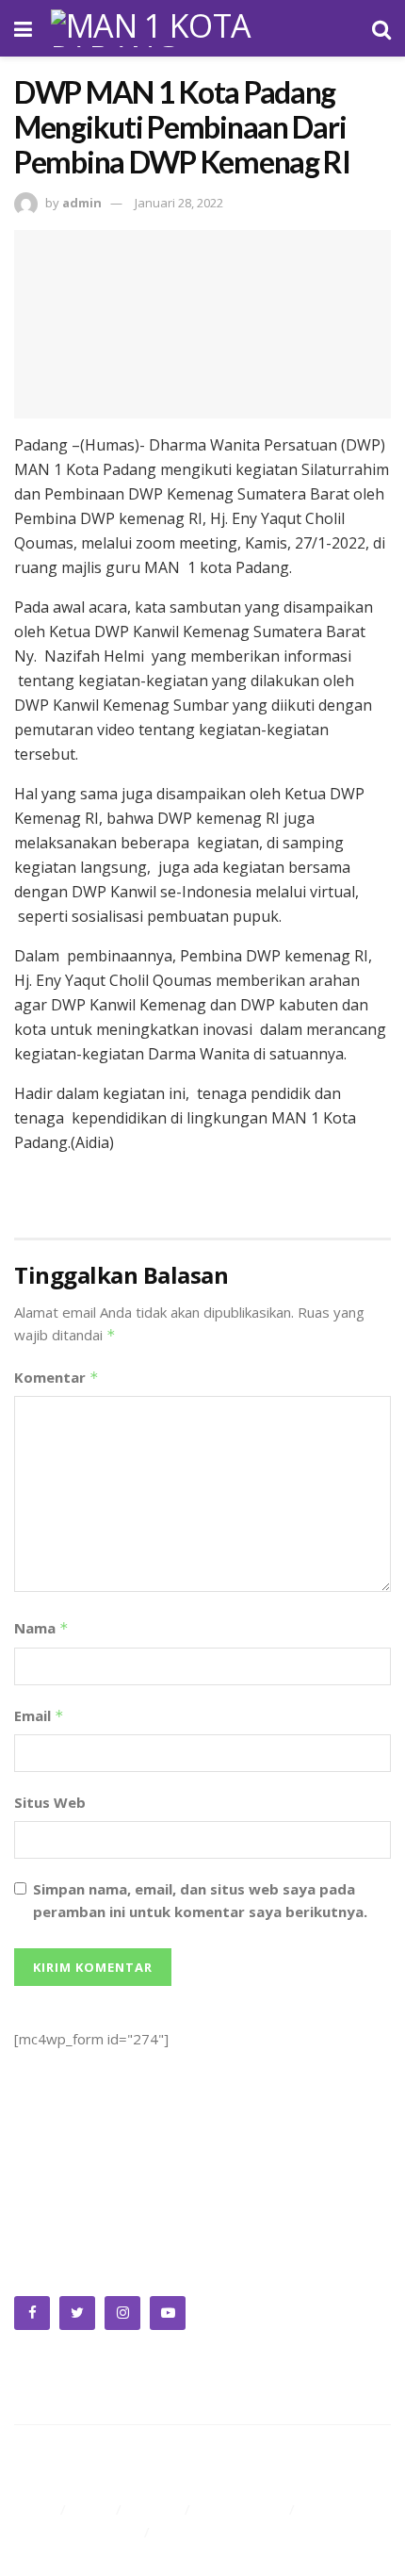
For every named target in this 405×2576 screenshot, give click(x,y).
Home (34, 2509)
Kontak (182, 2532)
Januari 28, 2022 (179, 203)
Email (39, 1715)
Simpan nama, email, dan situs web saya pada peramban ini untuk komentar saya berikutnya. (200, 1900)
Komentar (57, 1377)
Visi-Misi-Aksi (242, 2509)
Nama (41, 1628)
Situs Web (50, 1802)
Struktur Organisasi (76, 2532)
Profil (93, 2509)
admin (82, 203)
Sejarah (155, 2509)
